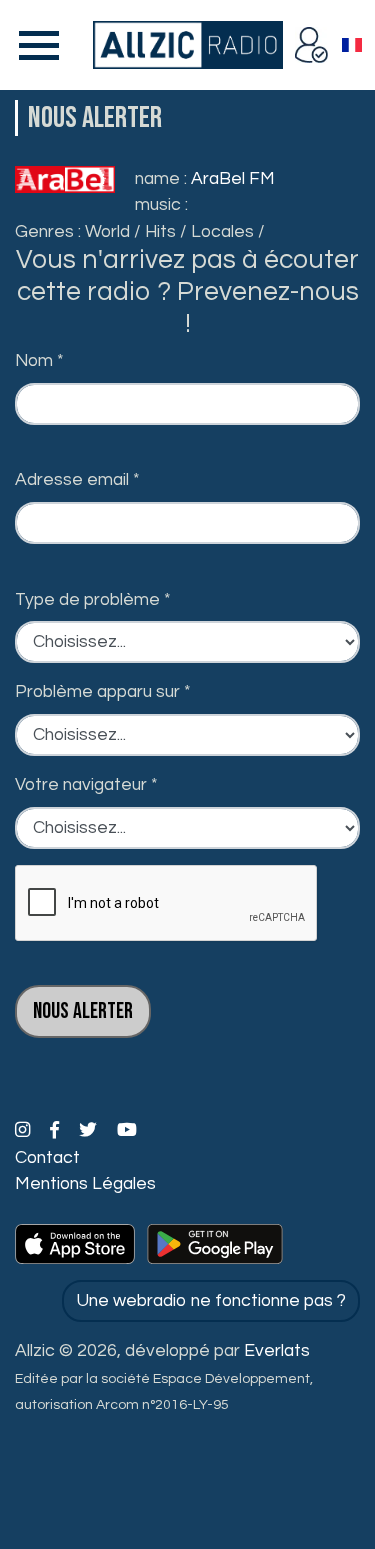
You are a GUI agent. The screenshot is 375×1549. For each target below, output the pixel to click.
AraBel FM (233, 179)
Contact (47, 1158)
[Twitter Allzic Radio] (90, 1131)
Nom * (39, 361)
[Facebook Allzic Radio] (56, 1131)
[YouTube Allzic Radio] (127, 1131)
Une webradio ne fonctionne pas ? (211, 1301)
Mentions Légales (85, 1184)
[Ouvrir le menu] (35, 45)
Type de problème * (93, 600)
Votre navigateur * (86, 785)
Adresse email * (77, 480)
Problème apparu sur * (103, 692)
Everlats (277, 1351)
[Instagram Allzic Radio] (24, 1131)
